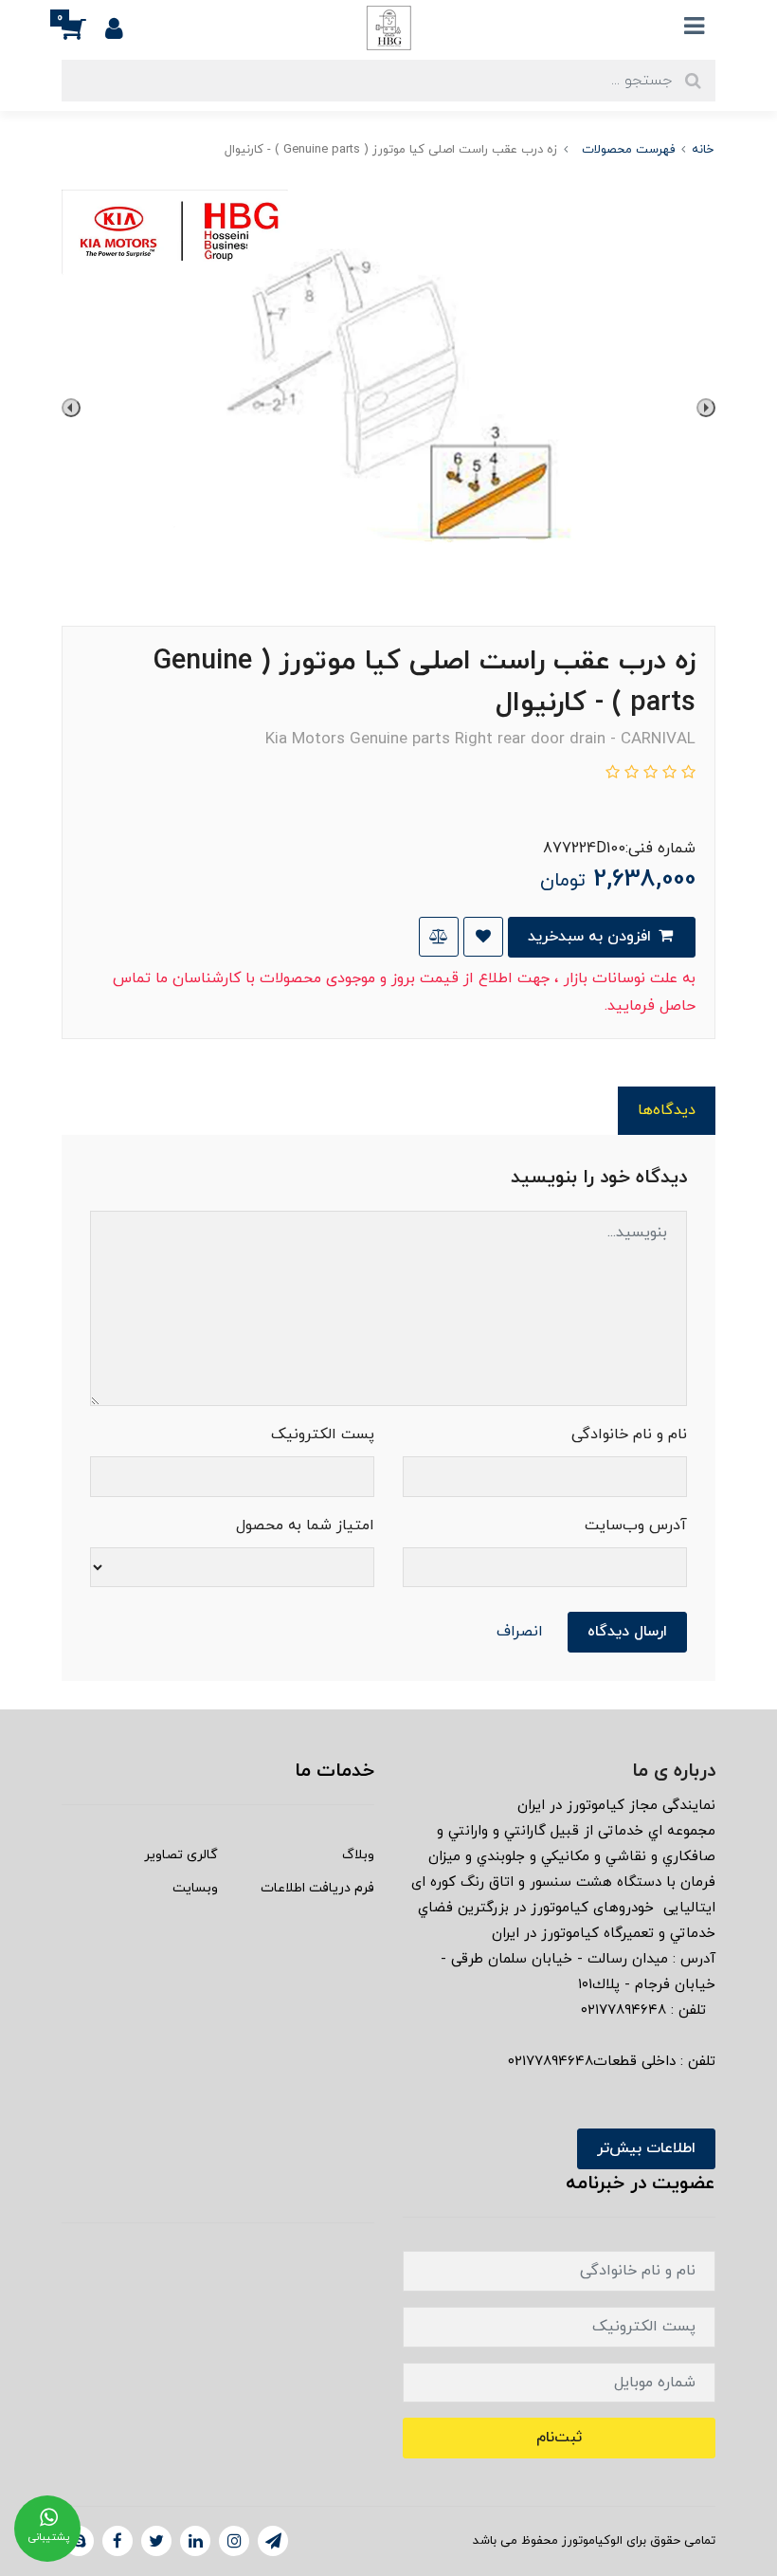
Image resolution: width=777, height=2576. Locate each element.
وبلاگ (358, 1855)
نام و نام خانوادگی (629, 1434)
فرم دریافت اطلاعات (317, 1888)
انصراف (520, 1632)
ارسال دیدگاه (627, 1632)
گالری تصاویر (181, 1855)
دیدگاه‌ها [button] (667, 1110)
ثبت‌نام (559, 2438)
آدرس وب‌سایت (636, 1526)
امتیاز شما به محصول (305, 1526)
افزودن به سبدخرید (592, 937)
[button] (83, 27)
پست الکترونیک (323, 1434)
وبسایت (195, 1888)
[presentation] (706, 408)
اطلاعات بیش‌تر (646, 2148)
